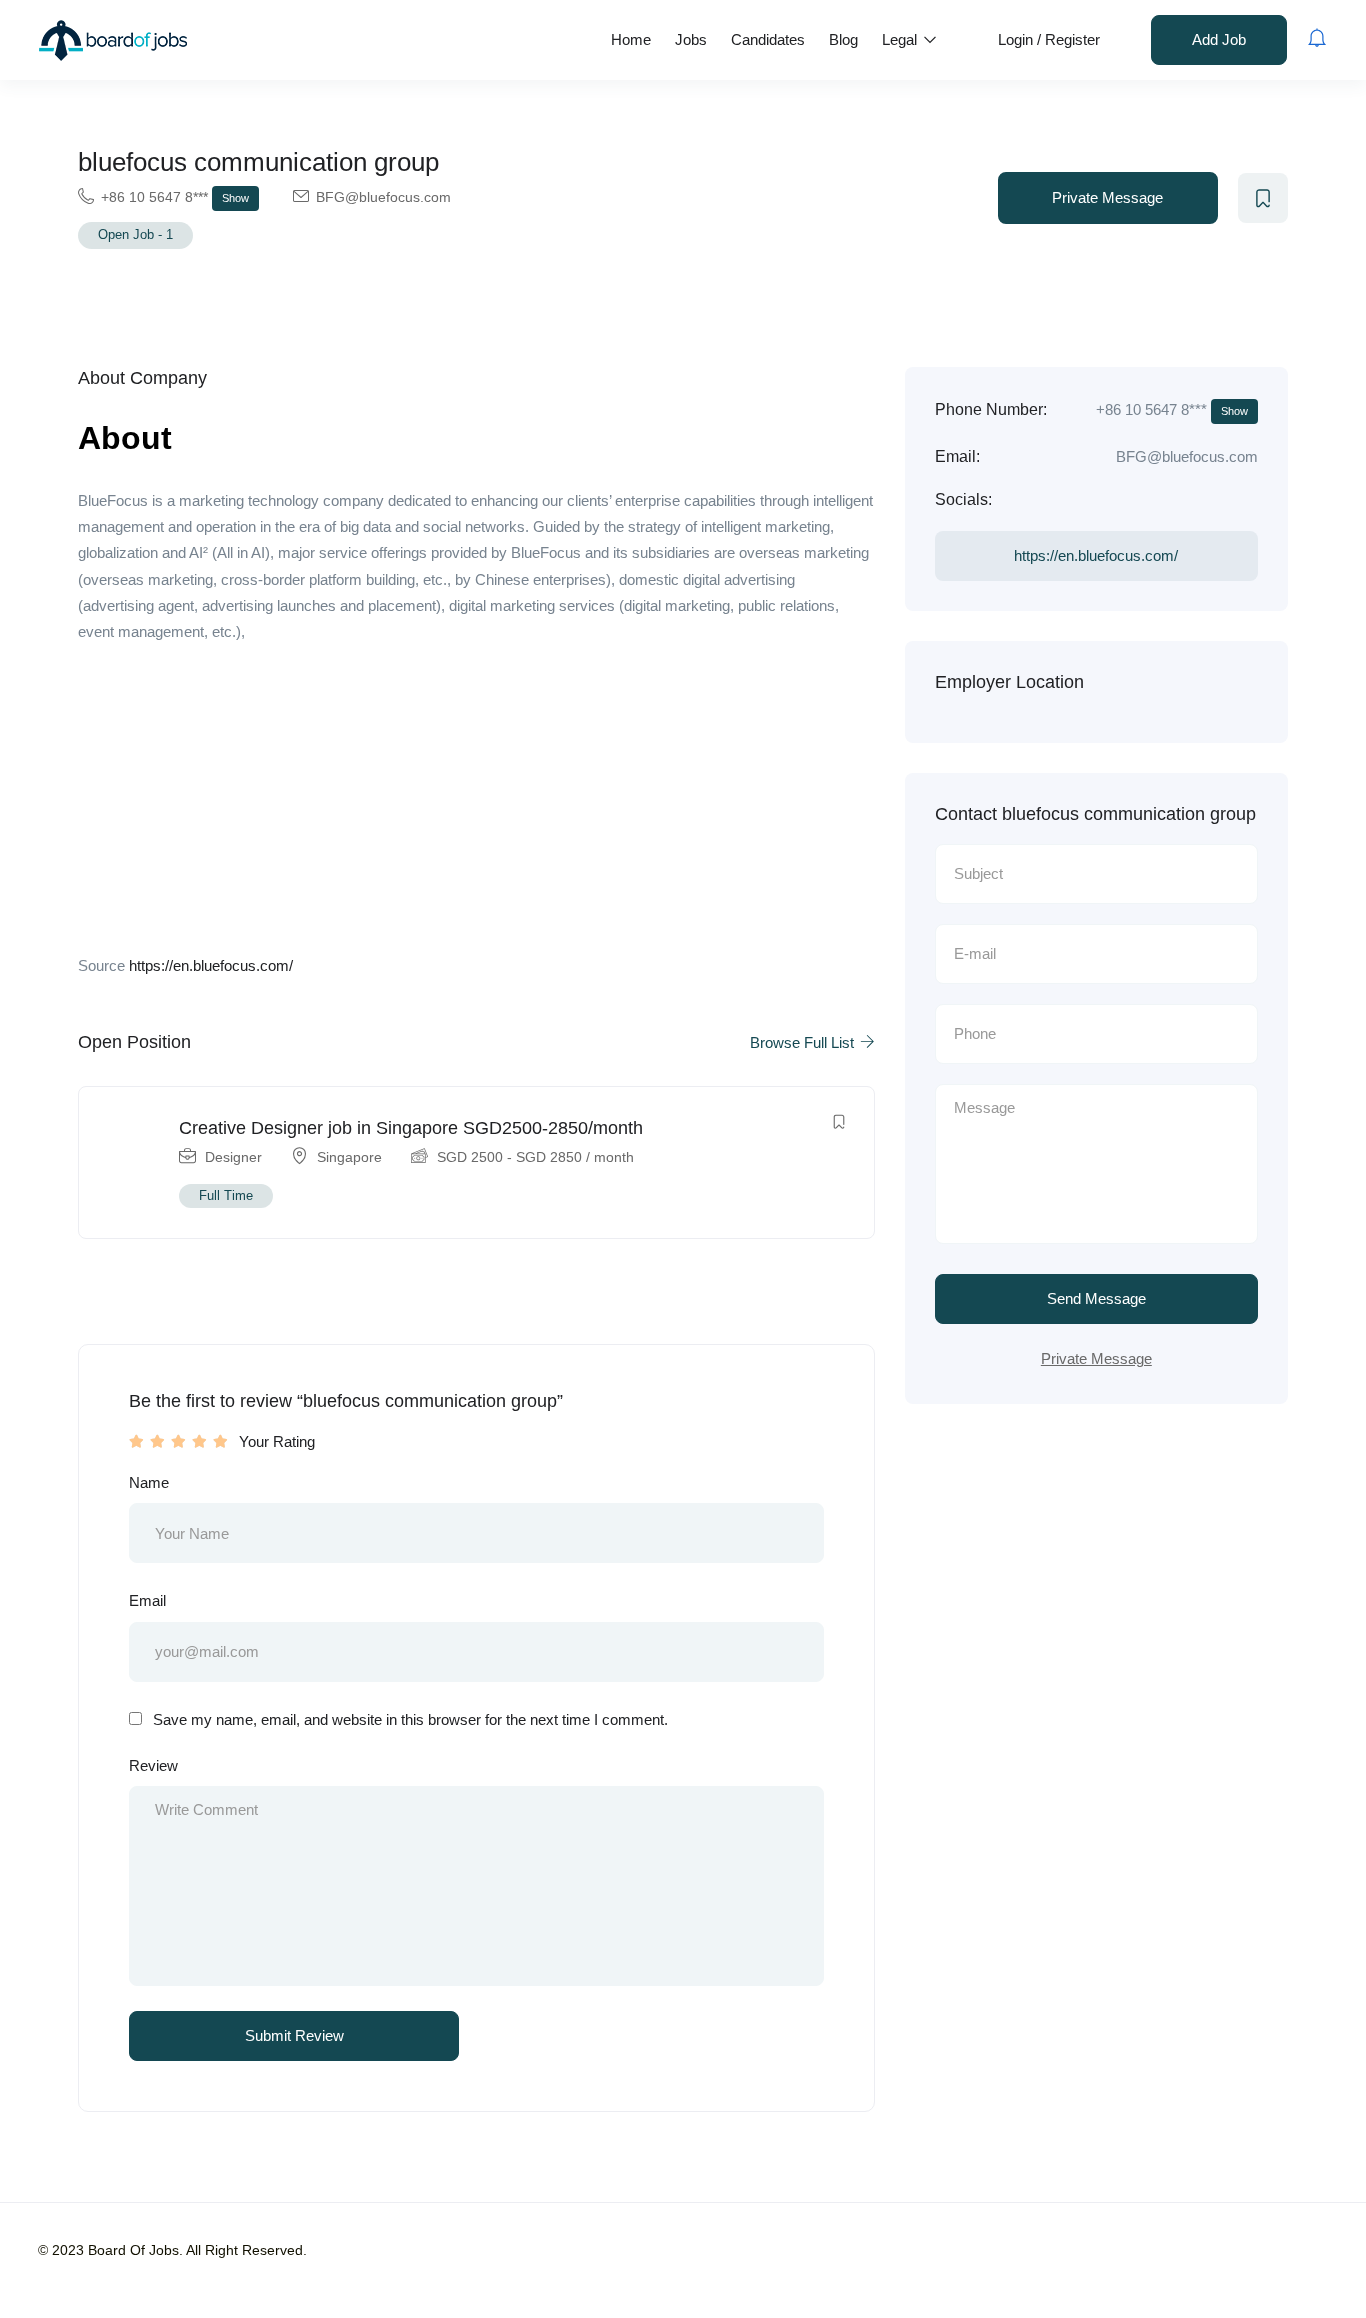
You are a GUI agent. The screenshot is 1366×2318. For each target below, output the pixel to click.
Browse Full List (804, 1042)
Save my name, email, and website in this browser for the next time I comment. (410, 1719)
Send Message (1096, 1298)
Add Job (1219, 39)
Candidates (768, 39)
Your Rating (277, 1441)
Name (149, 1482)
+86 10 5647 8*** (175, 197)
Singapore (349, 1157)
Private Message (1107, 197)
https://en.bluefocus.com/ (211, 965)
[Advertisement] (476, 805)
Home (631, 39)
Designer (233, 1157)
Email (147, 1600)
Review (153, 1765)
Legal (901, 39)
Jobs (691, 39)
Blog (843, 39)
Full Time (226, 1195)
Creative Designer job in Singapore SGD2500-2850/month (411, 1128)
